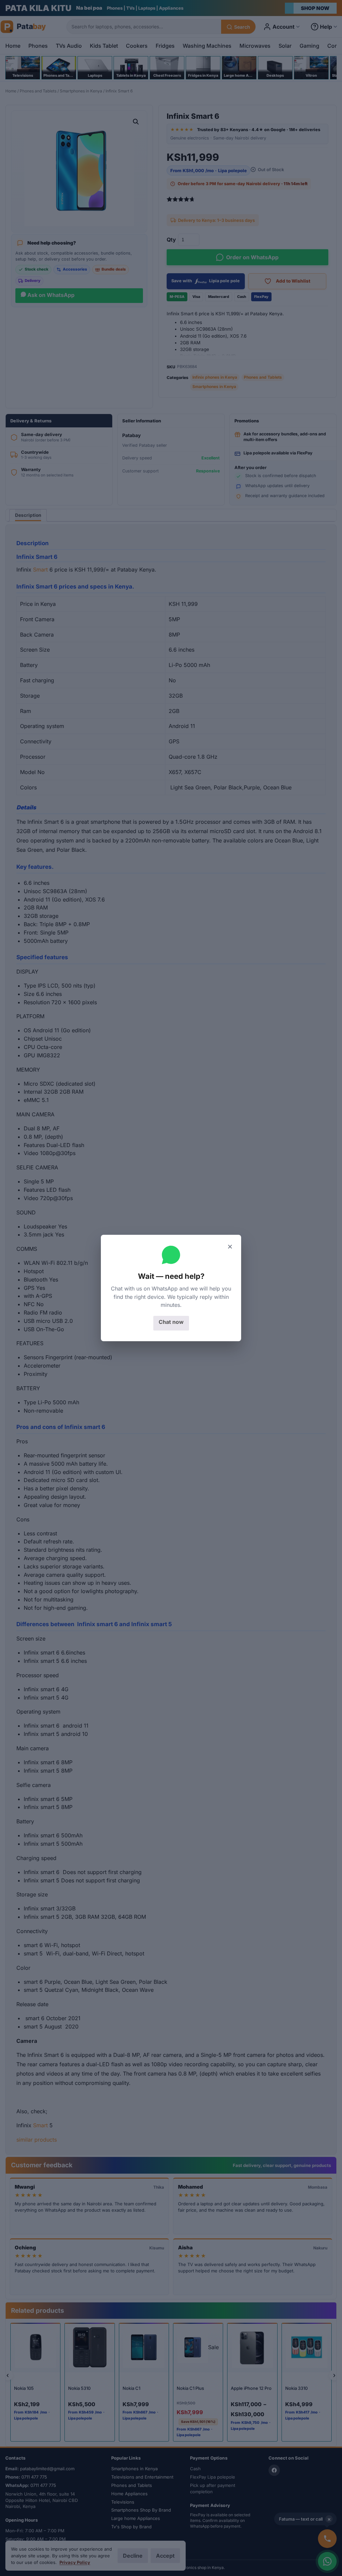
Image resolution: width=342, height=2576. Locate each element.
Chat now (171, 1322)
